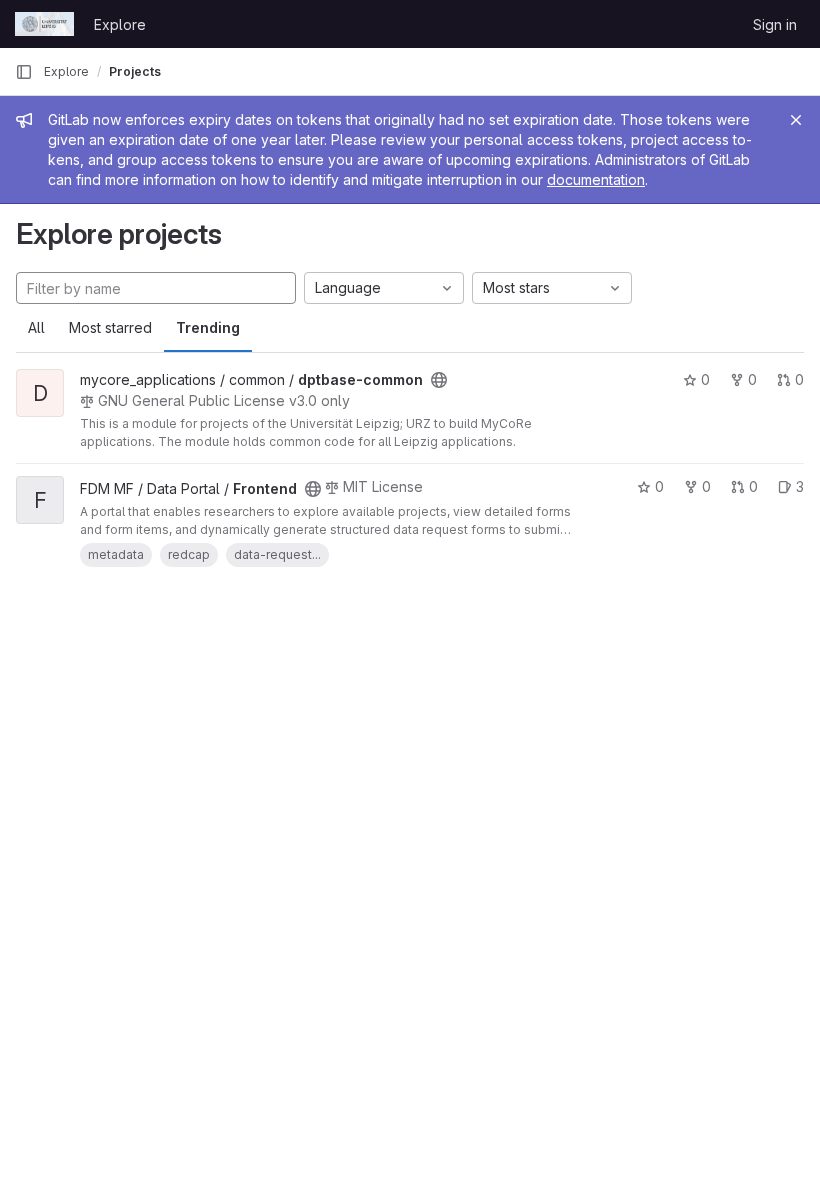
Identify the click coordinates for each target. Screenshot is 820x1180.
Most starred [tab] (110, 327)
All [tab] (36, 327)
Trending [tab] (208, 327)
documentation (596, 179)
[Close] (796, 120)
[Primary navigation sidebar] (24, 72)
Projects (135, 71)
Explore (120, 24)
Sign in (775, 24)
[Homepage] (44, 24)
